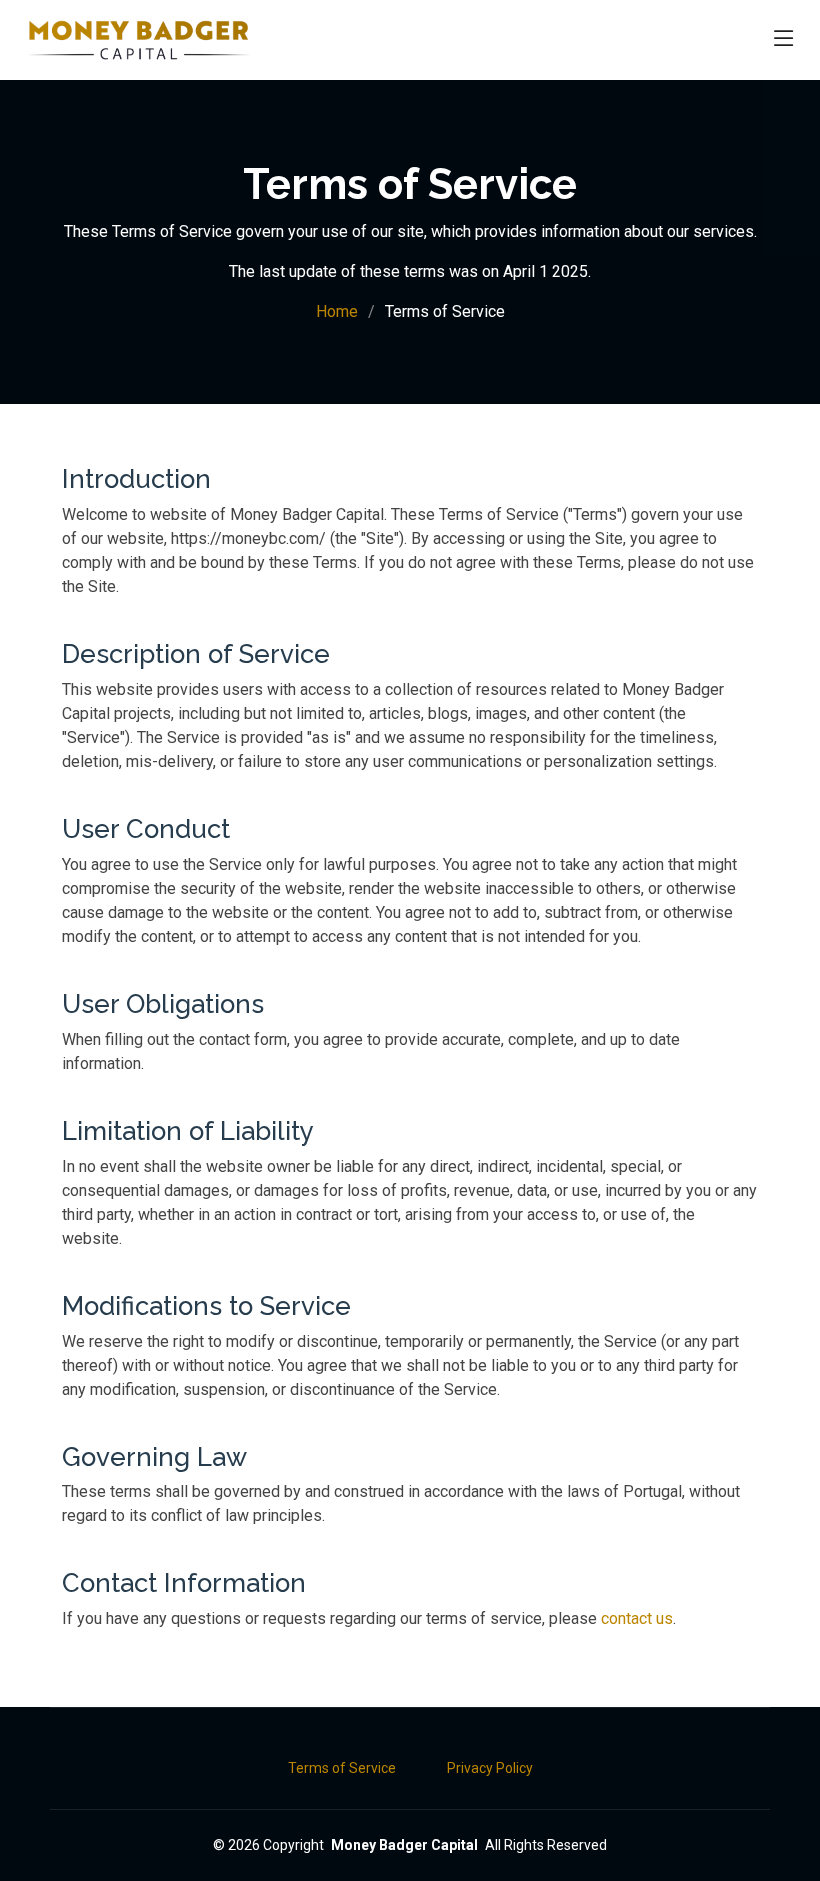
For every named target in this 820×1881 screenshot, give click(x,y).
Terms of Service (342, 1768)
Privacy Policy (490, 1768)
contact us (637, 1618)
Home (337, 311)
